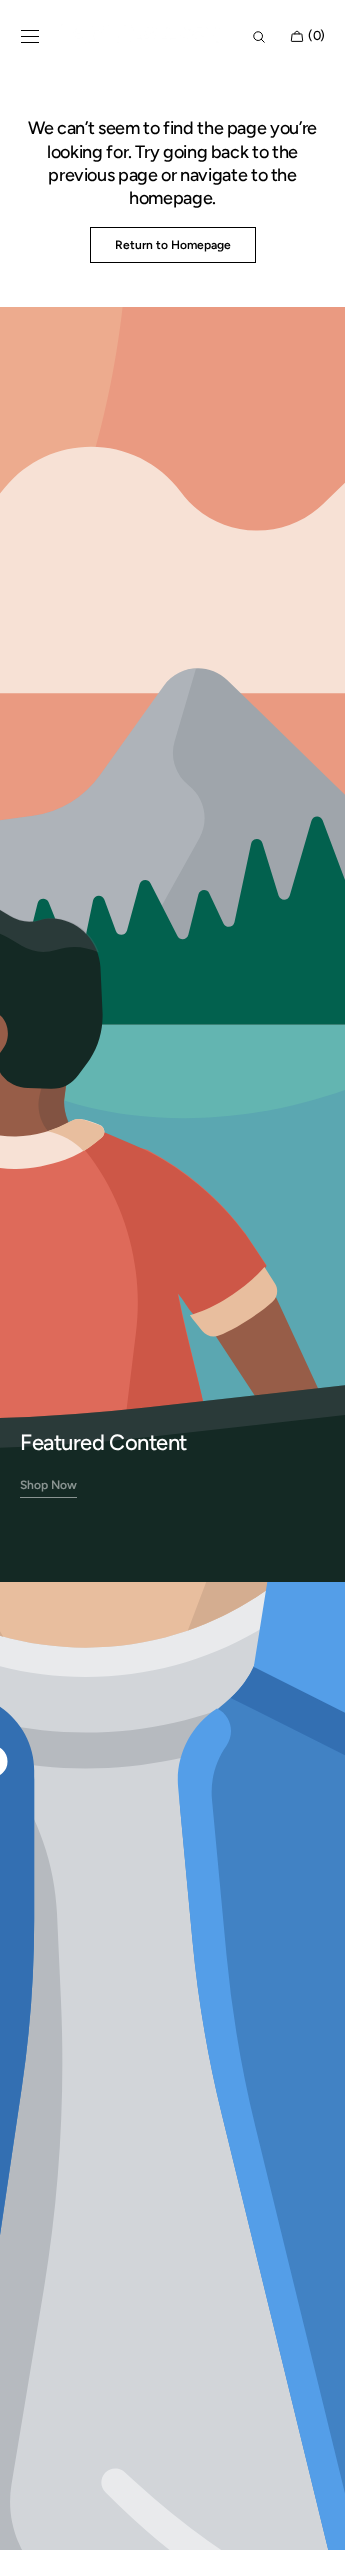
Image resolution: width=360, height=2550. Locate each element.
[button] (30, 37)
